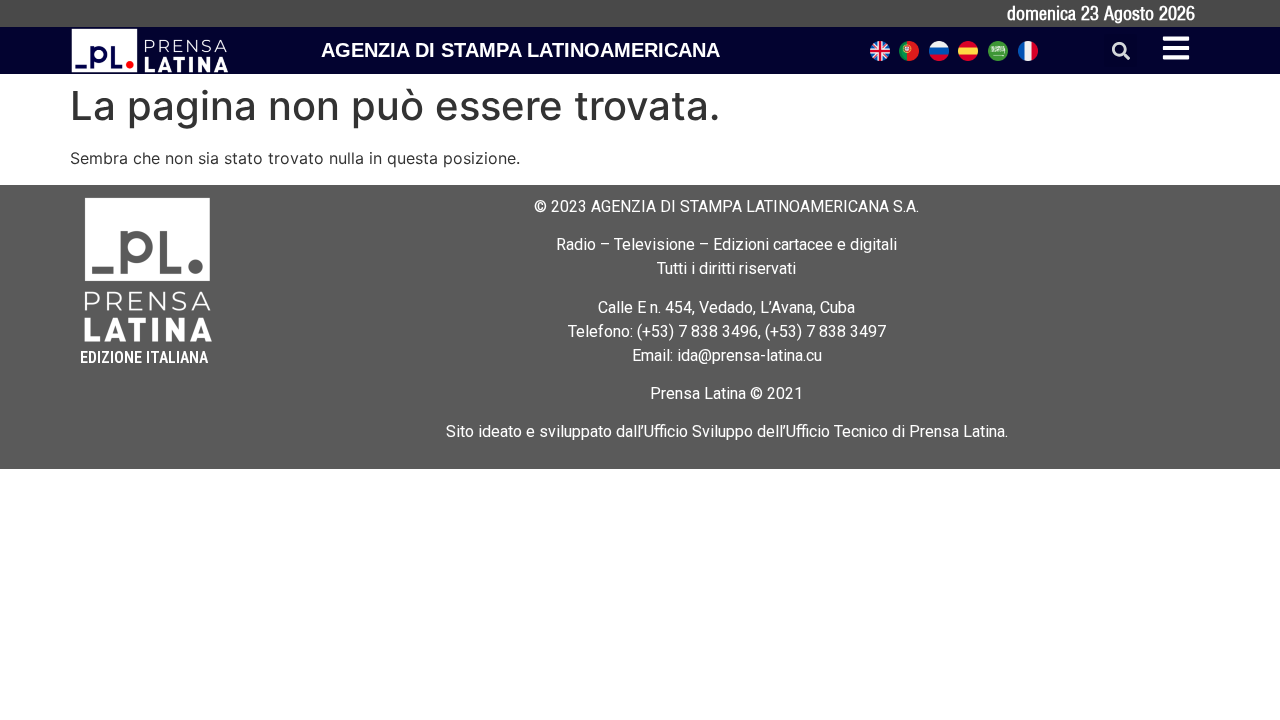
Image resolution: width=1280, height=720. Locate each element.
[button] (1120, 50)
